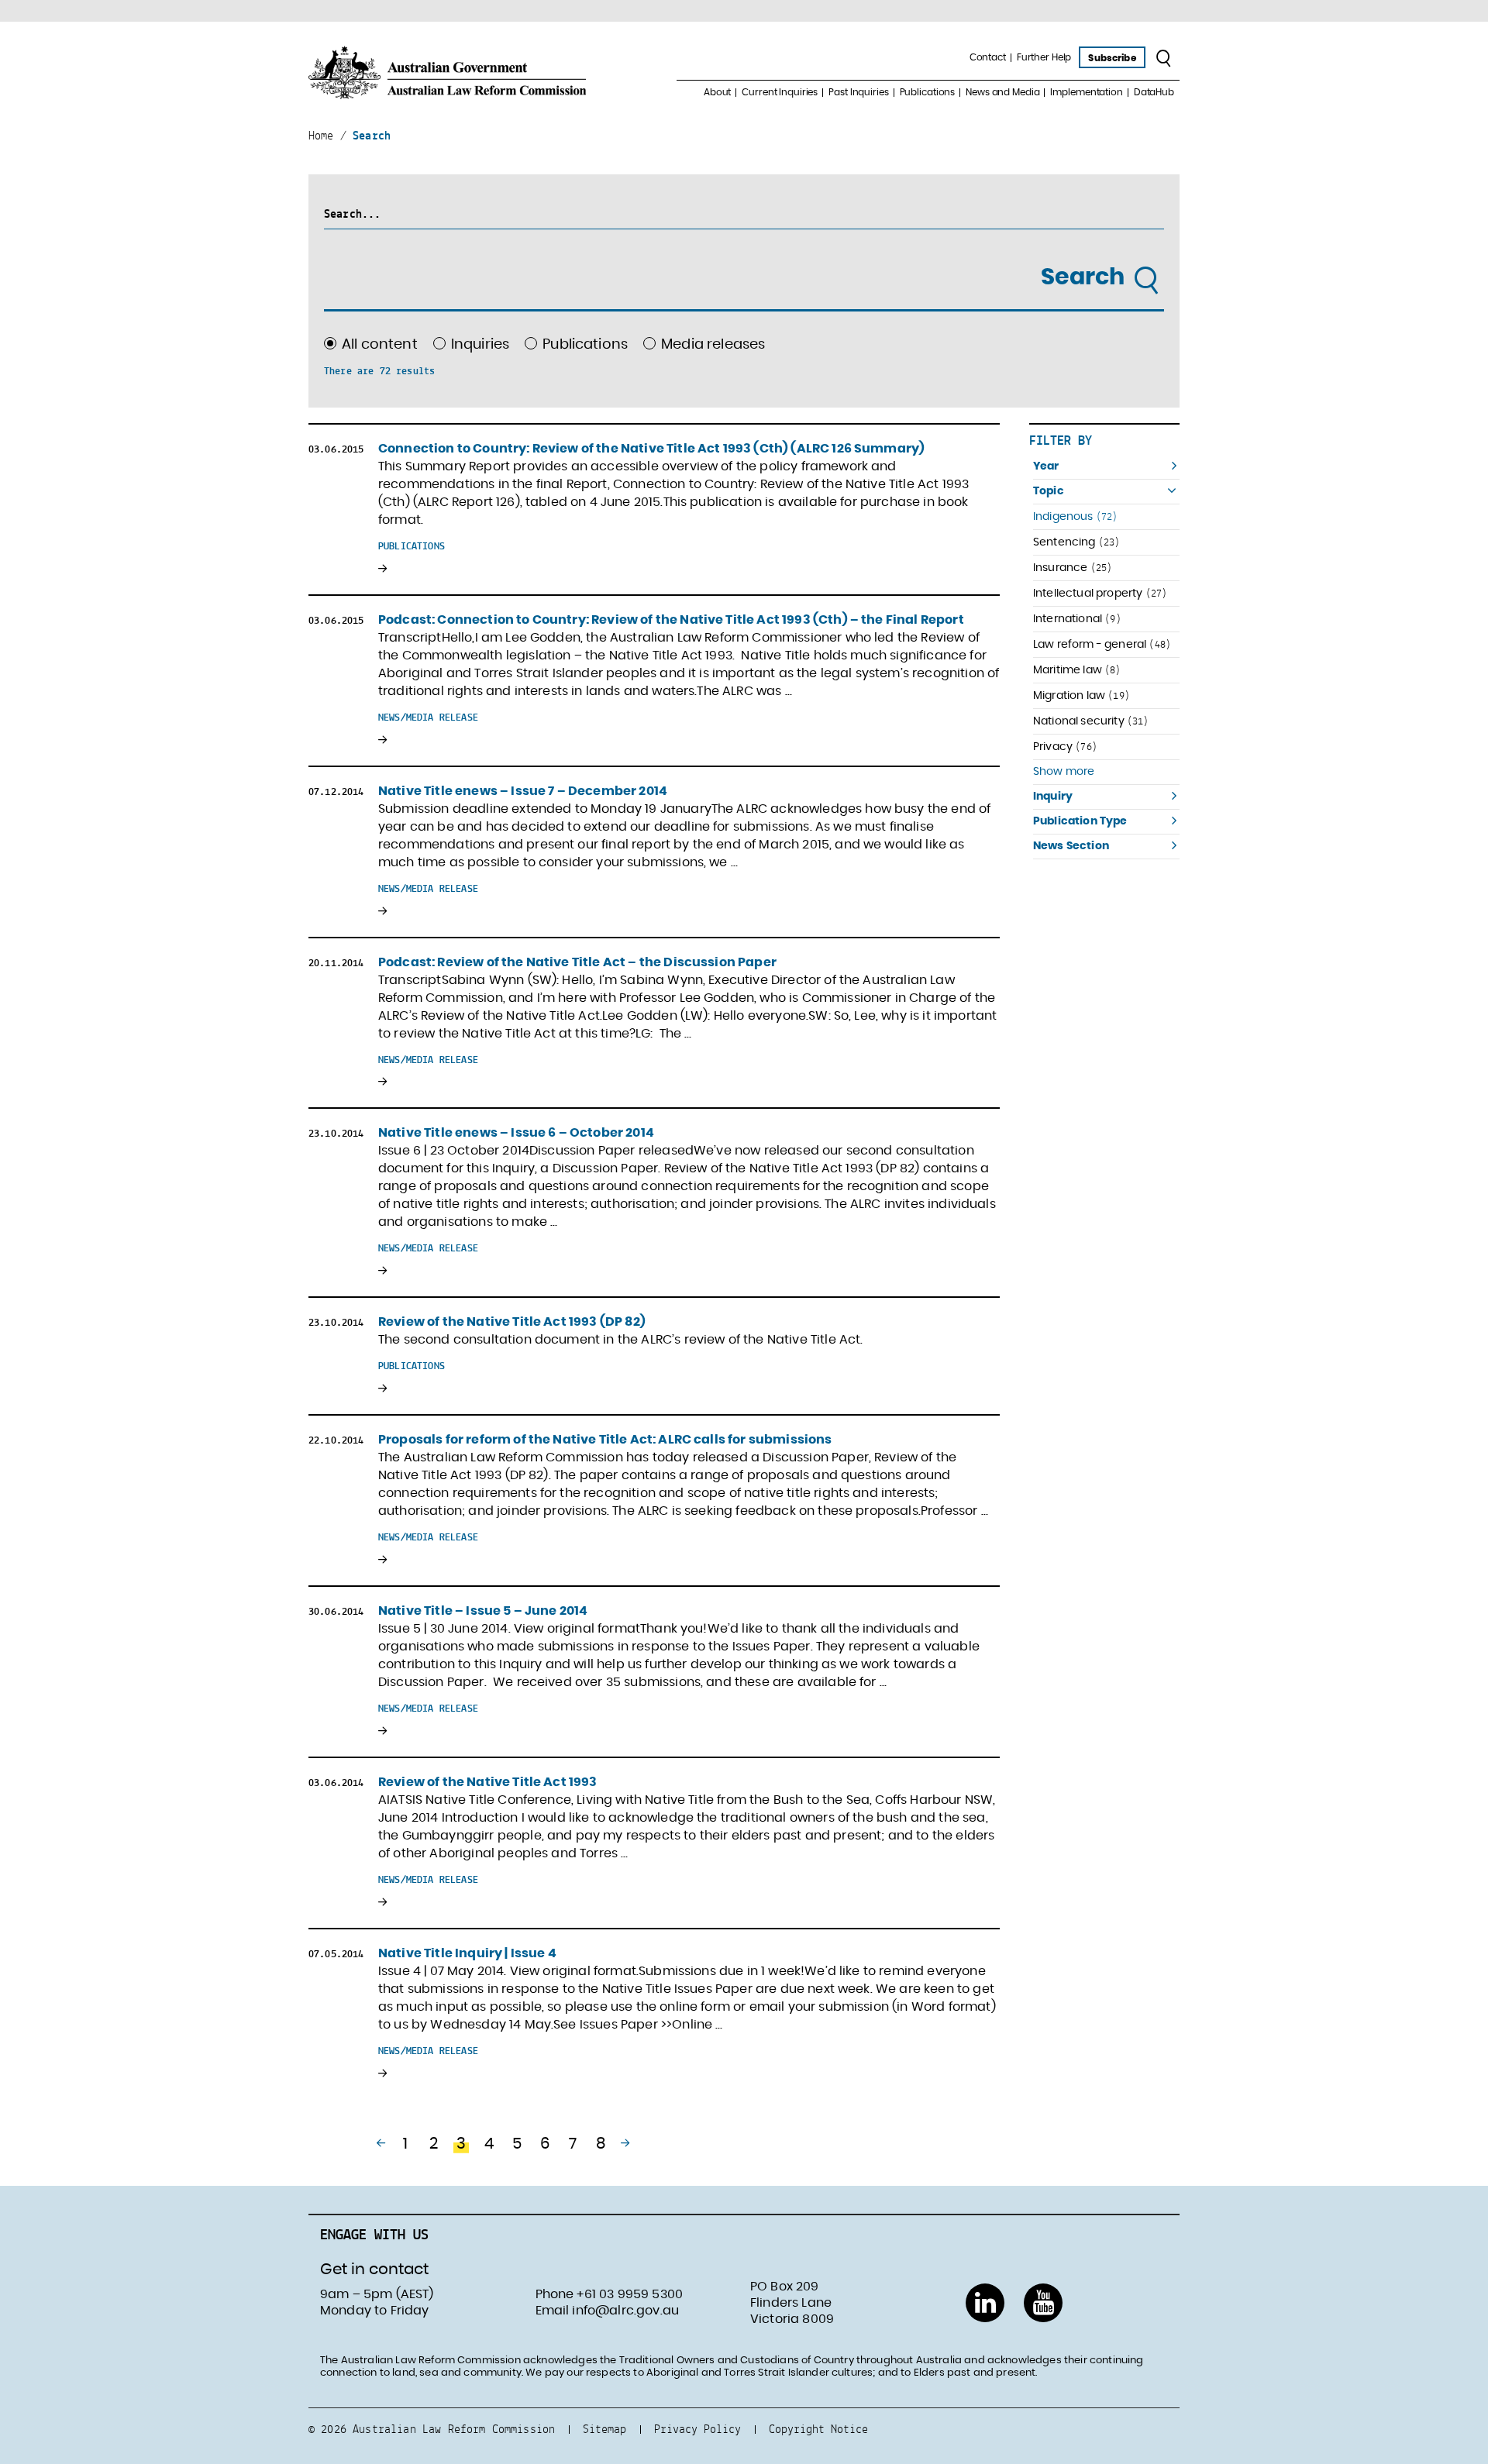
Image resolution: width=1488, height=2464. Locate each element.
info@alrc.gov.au (625, 2311)
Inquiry (1053, 797)
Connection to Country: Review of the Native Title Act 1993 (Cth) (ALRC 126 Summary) (651, 449)
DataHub (1154, 92)
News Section (1071, 846)
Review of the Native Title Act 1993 (488, 1782)
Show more (1064, 772)
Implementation (1086, 92)
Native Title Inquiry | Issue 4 (467, 1953)
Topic (1049, 491)
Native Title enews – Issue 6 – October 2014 (516, 1133)
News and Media (1002, 92)
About (717, 92)
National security (1091, 721)
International (1077, 619)
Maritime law (1077, 670)
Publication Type (1080, 821)
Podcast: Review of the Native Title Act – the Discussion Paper (577, 962)
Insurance (1073, 568)
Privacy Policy (697, 2429)
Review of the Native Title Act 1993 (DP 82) (512, 1322)
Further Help (1044, 57)
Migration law (1082, 695)
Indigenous (1075, 516)
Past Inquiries (858, 92)
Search (1085, 277)
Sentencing (1076, 542)
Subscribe (1112, 58)
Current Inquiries (780, 92)
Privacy (1065, 747)
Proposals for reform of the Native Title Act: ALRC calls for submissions (605, 1440)
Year (1046, 466)
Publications (928, 92)
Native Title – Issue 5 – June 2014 (483, 1611)
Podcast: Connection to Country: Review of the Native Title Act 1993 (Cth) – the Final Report (671, 620)
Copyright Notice (818, 2429)
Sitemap (604, 2429)
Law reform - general (1102, 644)
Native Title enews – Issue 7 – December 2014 (523, 791)
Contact (988, 57)
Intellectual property (1100, 593)
